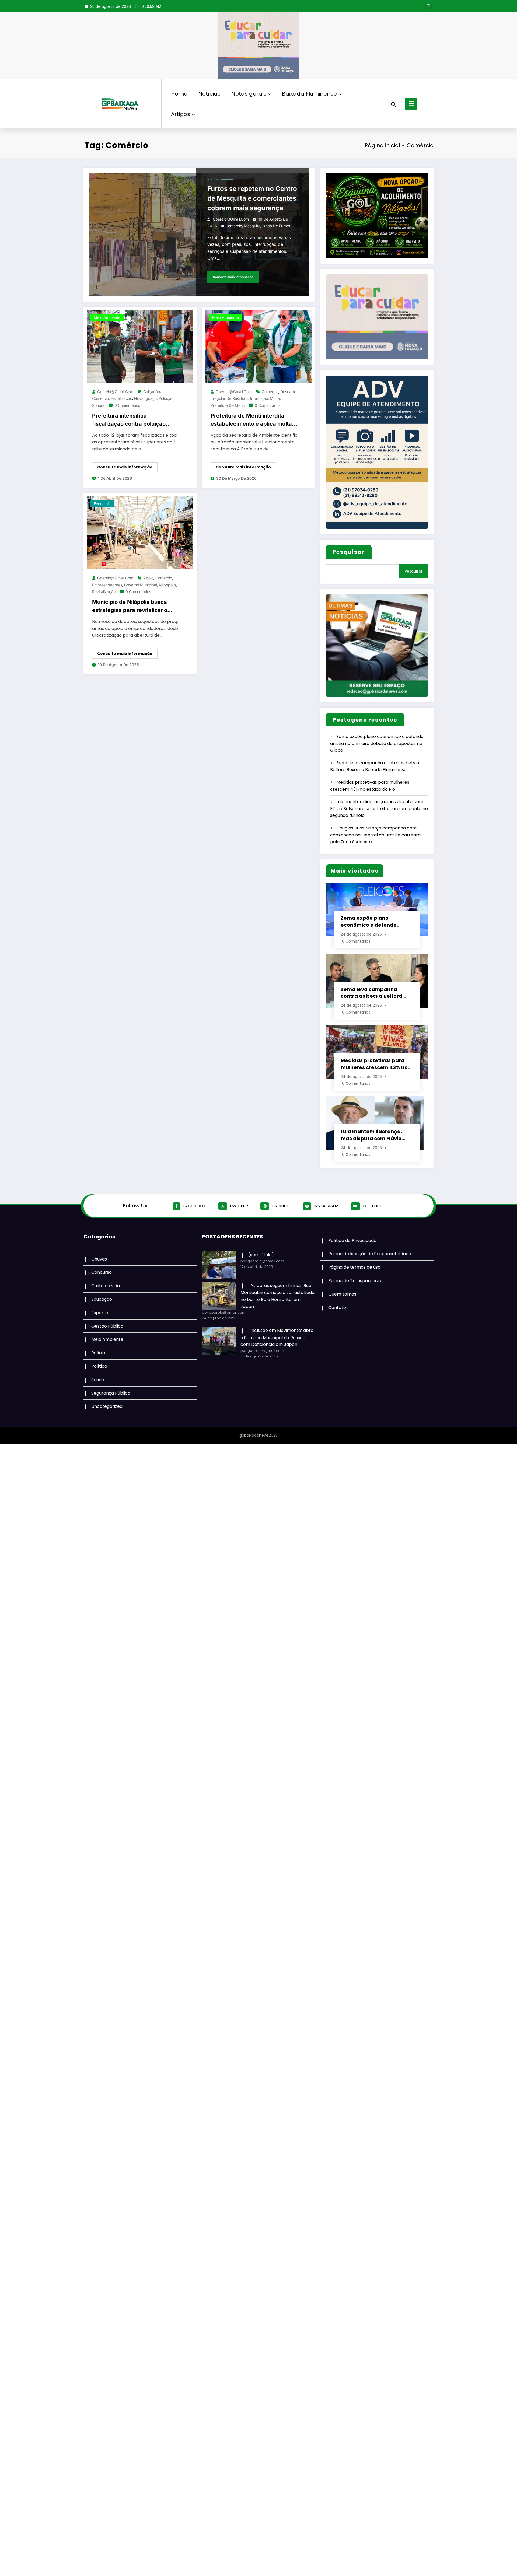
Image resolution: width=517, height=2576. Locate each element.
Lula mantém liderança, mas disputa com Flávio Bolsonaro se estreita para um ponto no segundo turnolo (379, 808)
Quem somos (342, 1294)
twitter (239, 1206)
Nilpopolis (167, 585)
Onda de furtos (276, 226)
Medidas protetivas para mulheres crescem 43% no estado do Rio (374, 1064)
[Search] (393, 104)
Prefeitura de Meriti (228, 405)
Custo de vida (106, 1286)
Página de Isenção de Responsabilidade (370, 1254)
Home (179, 94)
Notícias (209, 94)
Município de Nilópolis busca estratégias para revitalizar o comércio (130, 606)
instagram (326, 1206)
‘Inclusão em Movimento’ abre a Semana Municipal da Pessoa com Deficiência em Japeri (277, 1337)
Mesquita (252, 226)
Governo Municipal (141, 585)
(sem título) (261, 1255)
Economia (102, 504)
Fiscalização (121, 398)
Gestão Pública (107, 1326)
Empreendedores (107, 585)
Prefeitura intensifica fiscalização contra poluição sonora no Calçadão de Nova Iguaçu (130, 420)
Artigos (181, 114)
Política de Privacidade (352, 1240)
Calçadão (152, 392)
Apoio (148, 578)
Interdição (259, 398)
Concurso (102, 1272)
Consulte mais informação (233, 277)
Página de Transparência (355, 1281)
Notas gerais (249, 94)
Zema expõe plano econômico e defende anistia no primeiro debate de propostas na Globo (377, 743)
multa (275, 398)
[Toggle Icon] (411, 104)
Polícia (213, 179)
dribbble (281, 1206)
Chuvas (99, 1259)
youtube (372, 1206)
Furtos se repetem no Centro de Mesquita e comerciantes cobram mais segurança (252, 198)
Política (99, 1366)
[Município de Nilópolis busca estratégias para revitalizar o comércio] (140, 533)
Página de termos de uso (354, 1267)
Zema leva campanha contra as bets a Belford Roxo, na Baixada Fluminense (371, 993)
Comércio (234, 226)
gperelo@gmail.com (231, 219)
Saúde (98, 1380)
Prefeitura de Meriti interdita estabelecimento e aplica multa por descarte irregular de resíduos (251, 420)
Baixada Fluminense (309, 94)
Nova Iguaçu (145, 398)
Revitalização (104, 592)
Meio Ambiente (107, 317)
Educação (102, 1299)
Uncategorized (107, 1406)
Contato (337, 1308)
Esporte (100, 1313)
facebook (194, 1206)
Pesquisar (349, 552)
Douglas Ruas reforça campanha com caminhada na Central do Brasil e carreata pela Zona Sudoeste (375, 835)
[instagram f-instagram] (428, 6)
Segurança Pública (111, 1393)
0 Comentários (127, 405)
